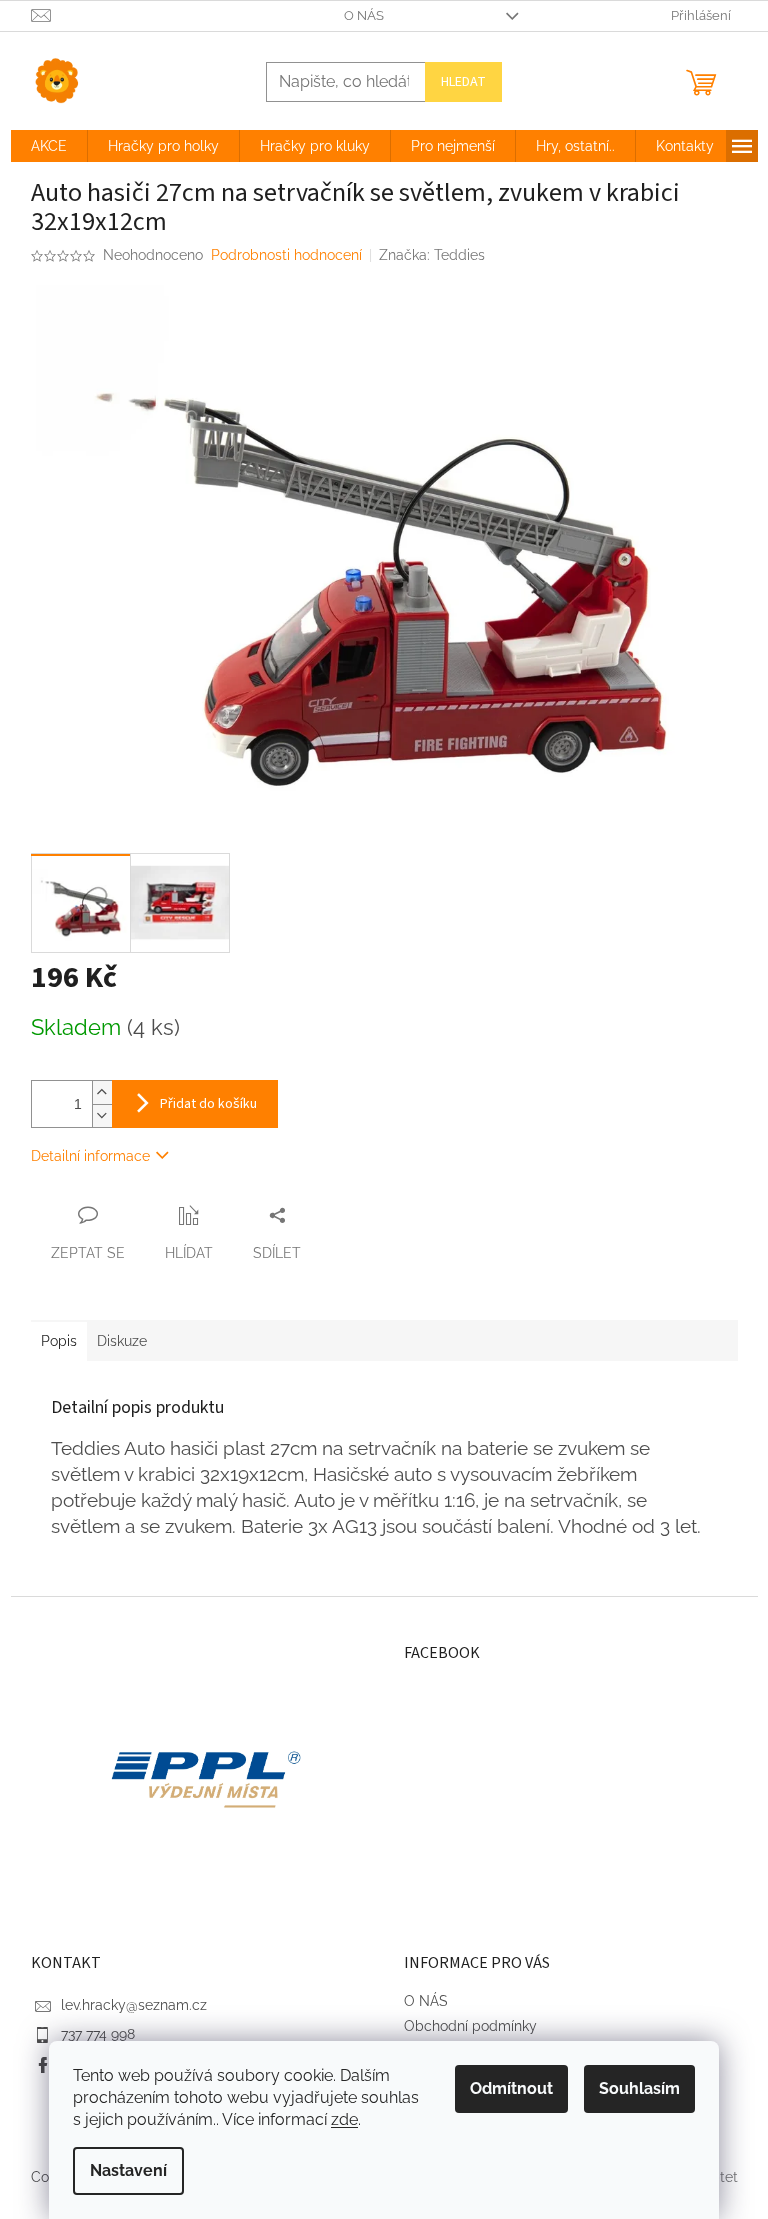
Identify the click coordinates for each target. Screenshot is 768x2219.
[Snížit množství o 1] (102, 1115)
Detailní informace (90, 1156)
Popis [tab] (59, 1341)
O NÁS (364, 15)
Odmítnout (511, 2088)
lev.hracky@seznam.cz (134, 2005)
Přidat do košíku (208, 1104)
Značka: (432, 255)
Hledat (463, 82)
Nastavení (128, 2170)
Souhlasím (639, 2088)
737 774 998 (98, 2034)
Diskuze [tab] (122, 1341)
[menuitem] (49, 146)
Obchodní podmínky (470, 2026)
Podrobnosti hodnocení (286, 255)
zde (344, 2119)
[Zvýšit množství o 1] (102, 1092)
